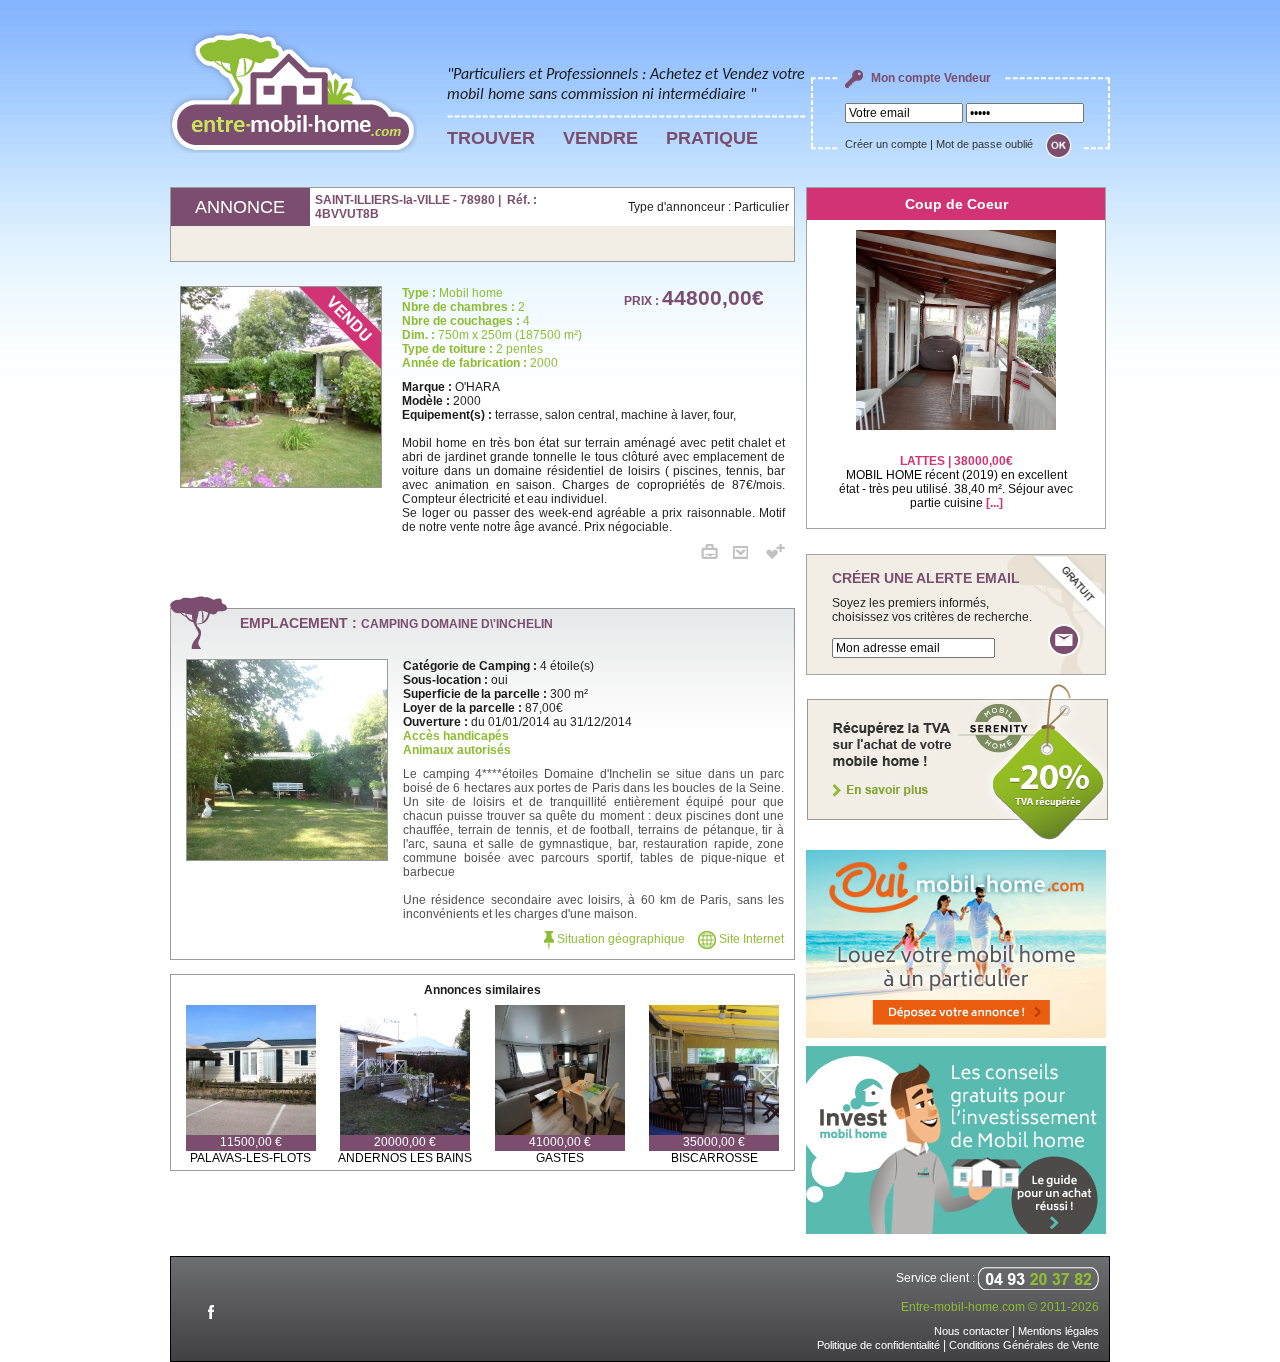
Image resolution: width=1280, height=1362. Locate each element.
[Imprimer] (717, 555)
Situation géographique (619, 939)
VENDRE (600, 138)
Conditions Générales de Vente (1024, 1345)
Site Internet (750, 939)
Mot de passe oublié (984, 144)
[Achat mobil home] (958, 838)
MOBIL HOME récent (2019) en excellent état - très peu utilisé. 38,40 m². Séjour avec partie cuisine (956, 482)
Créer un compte (886, 144)
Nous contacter (971, 1331)
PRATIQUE (712, 138)
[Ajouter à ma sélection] (775, 555)
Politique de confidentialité (878, 1345)
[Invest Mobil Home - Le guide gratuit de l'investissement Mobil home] (956, 1230)
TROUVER (491, 138)
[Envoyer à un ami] (748, 555)
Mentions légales (1058, 1331)
